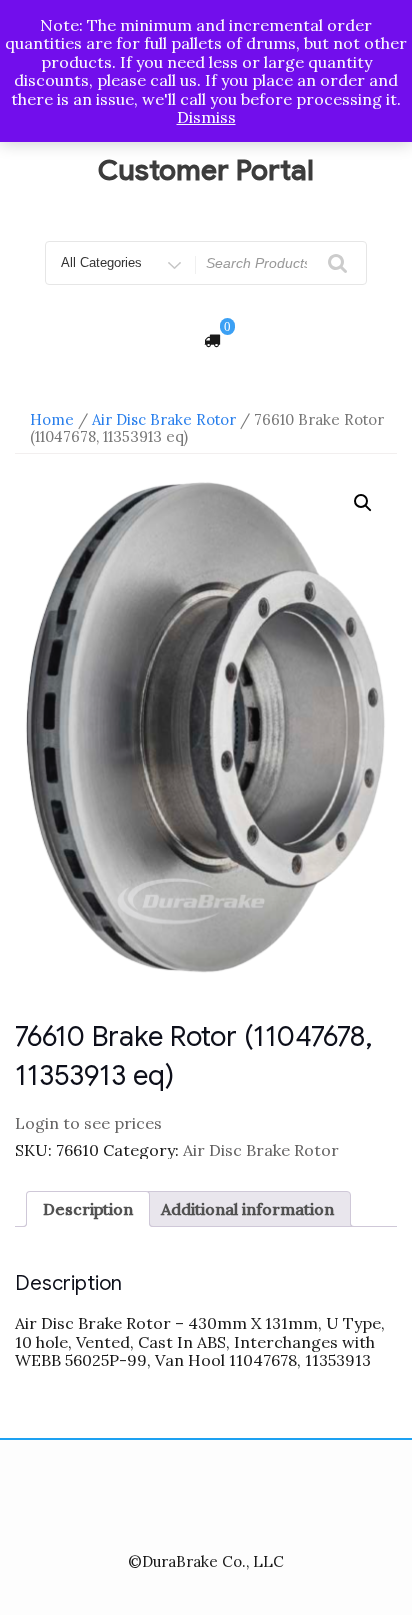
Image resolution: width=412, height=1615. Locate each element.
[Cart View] (212, 340)
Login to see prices (88, 1123)
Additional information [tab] (247, 1209)
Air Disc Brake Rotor (164, 419)
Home (52, 419)
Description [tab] (88, 1209)
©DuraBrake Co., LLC (206, 1561)
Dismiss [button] (206, 117)
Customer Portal (206, 170)
